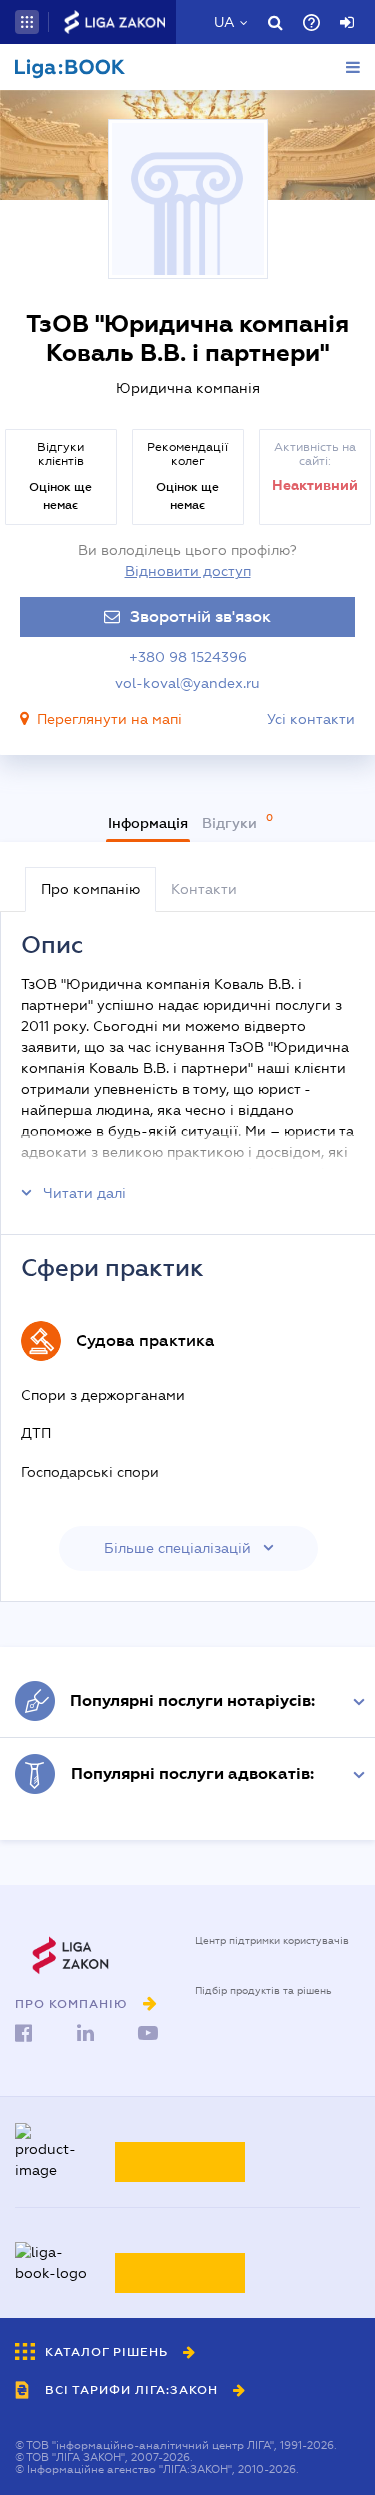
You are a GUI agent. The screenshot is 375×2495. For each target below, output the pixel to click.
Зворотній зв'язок (200, 617)
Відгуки (231, 823)
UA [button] (224, 22)
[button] (27, 22)
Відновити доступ (188, 571)
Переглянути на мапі (109, 719)
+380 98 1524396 (188, 657)
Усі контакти (311, 719)
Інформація (148, 823)
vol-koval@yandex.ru (187, 683)
